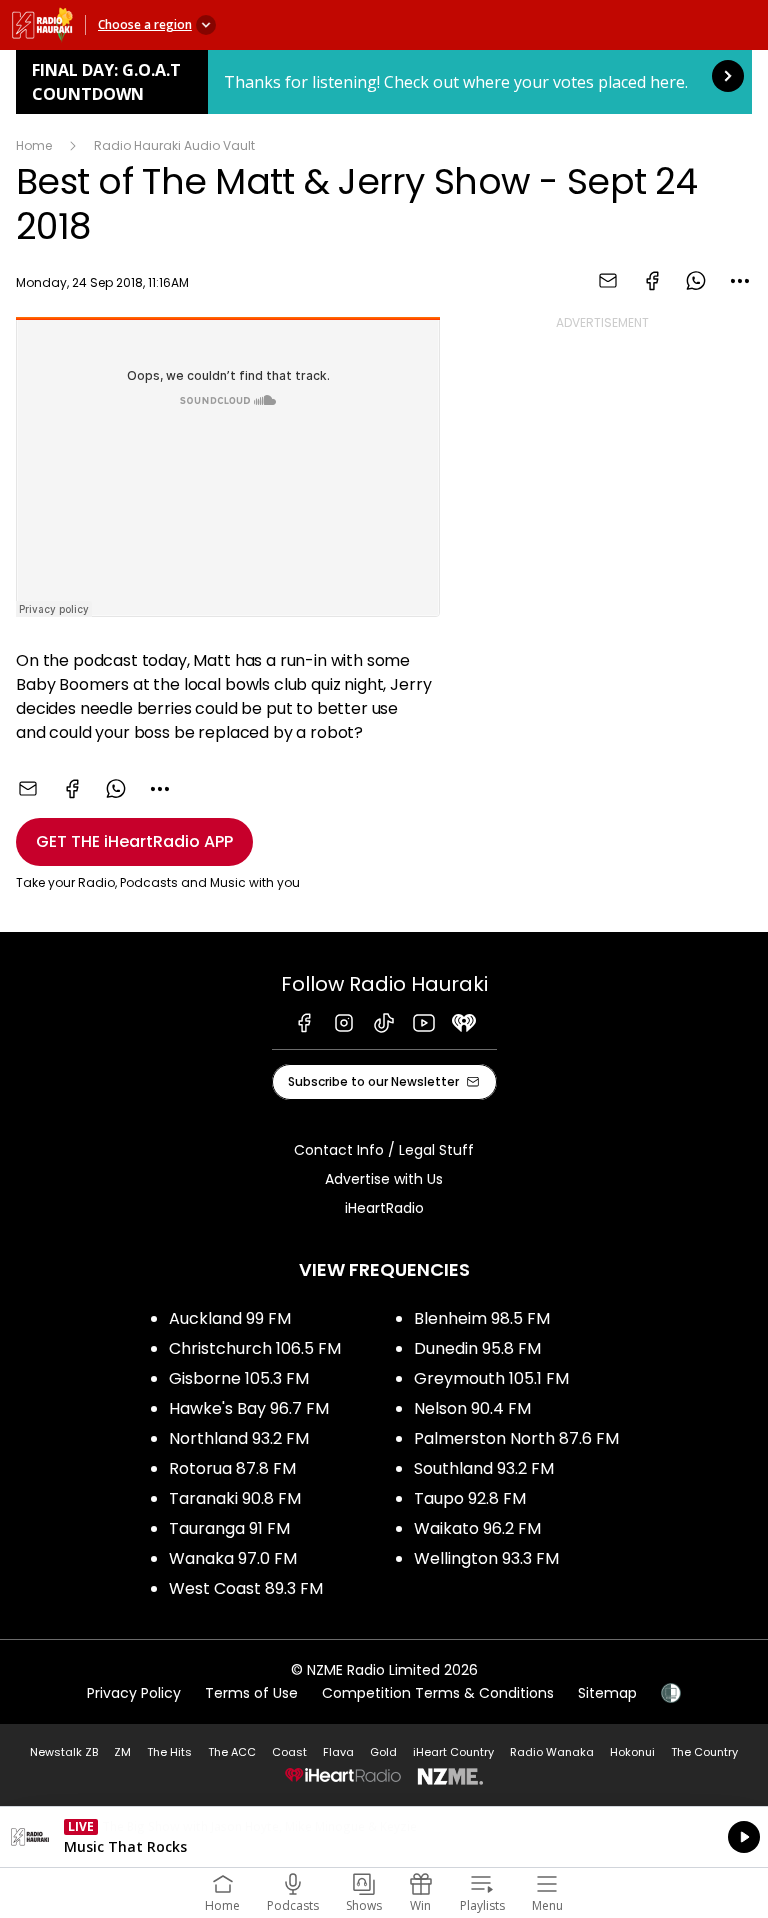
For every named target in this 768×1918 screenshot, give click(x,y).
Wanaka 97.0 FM (233, 1558)
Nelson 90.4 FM (472, 1408)
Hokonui (632, 1752)
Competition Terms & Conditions (438, 1693)
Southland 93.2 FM (484, 1468)
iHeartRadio (384, 1208)
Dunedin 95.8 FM (477, 1348)
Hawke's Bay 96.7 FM (249, 1408)
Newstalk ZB (64, 1752)
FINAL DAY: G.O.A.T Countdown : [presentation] (384, 82)
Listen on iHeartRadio (384, 1837)
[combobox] (740, 281)
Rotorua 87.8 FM (232, 1468)
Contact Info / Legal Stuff (384, 1150)
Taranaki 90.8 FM (235, 1498)
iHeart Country (453, 1752)
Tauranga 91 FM (229, 1528)
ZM (122, 1752)
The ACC (232, 1752)
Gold (383, 1752)
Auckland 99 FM (230, 1318)
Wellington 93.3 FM (486, 1558)
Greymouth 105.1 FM (491, 1378)
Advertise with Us (384, 1179)
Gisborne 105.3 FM (239, 1378)
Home (34, 145)
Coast (289, 1752)
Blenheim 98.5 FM (482, 1318)
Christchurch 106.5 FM (255, 1348)
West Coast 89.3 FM (246, 1588)
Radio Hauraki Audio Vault (174, 145)
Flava (338, 1752)
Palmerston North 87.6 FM (516, 1438)
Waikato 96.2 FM (477, 1528)
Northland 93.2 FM (239, 1438)
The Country (704, 1752)
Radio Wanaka (552, 1752)
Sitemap (607, 1693)
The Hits (169, 1752)
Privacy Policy (134, 1693)
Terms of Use (251, 1693)
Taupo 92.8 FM (470, 1498)
